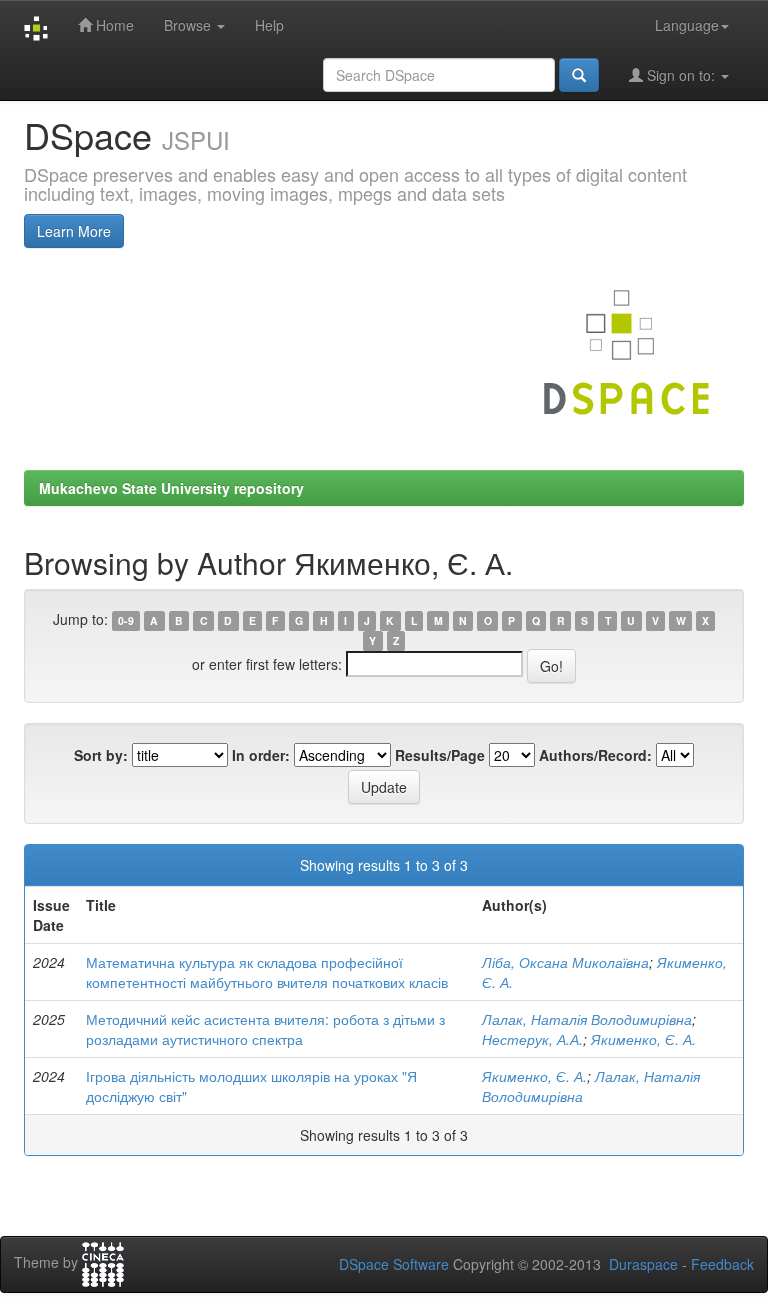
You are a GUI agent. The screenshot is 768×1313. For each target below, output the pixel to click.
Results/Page (440, 755)
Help (269, 25)
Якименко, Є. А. (643, 1039)
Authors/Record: (595, 755)
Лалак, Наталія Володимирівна (587, 1019)
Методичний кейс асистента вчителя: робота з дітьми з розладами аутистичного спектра (265, 1029)
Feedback (722, 1264)
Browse (189, 25)
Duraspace (643, 1264)
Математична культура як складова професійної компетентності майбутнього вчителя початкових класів (267, 972)
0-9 (126, 620)
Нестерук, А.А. (532, 1039)
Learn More (74, 231)
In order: (261, 755)
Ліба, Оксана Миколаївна (565, 962)
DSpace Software (394, 1264)
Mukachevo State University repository (171, 488)
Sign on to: (681, 75)
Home (113, 25)
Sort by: (101, 755)
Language (687, 25)
